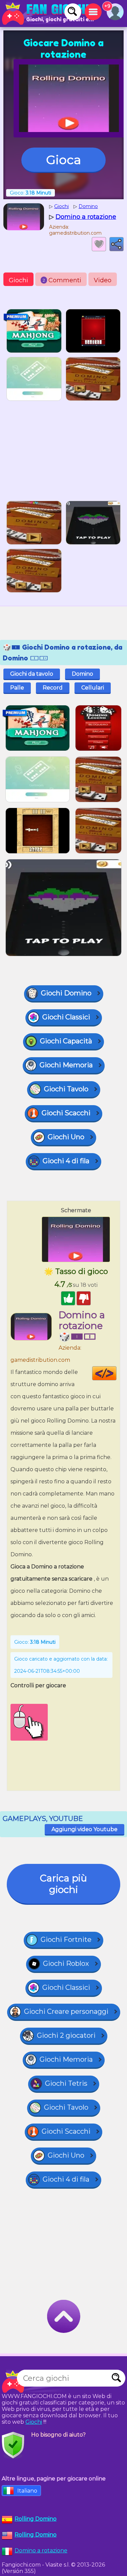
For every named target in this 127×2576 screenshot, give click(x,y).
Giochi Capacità (66, 1041)
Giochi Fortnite (66, 1940)
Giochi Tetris (66, 2083)
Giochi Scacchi (66, 1113)
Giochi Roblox (66, 1963)
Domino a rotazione (41, 2551)
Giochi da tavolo (32, 674)
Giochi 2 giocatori (66, 2035)
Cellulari (93, 688)
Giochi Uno (66, 1137)
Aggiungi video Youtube (84, 1829)
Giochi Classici (66, 1017)
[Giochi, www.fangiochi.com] (47, 14)
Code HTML (116, 1373)
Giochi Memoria (66, 1065)
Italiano (27, 2491)
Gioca (63, 160)
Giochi (18, 280)
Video (103, 280)
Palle (17, 688)
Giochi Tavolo (66, 1089)
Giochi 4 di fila (66, 1161)
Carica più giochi (63, 1884)
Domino (82, 674)
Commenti (62, 280)
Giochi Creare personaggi (66, 2011)
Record (53, 688)
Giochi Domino (66, 993)
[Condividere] (117, 244)
